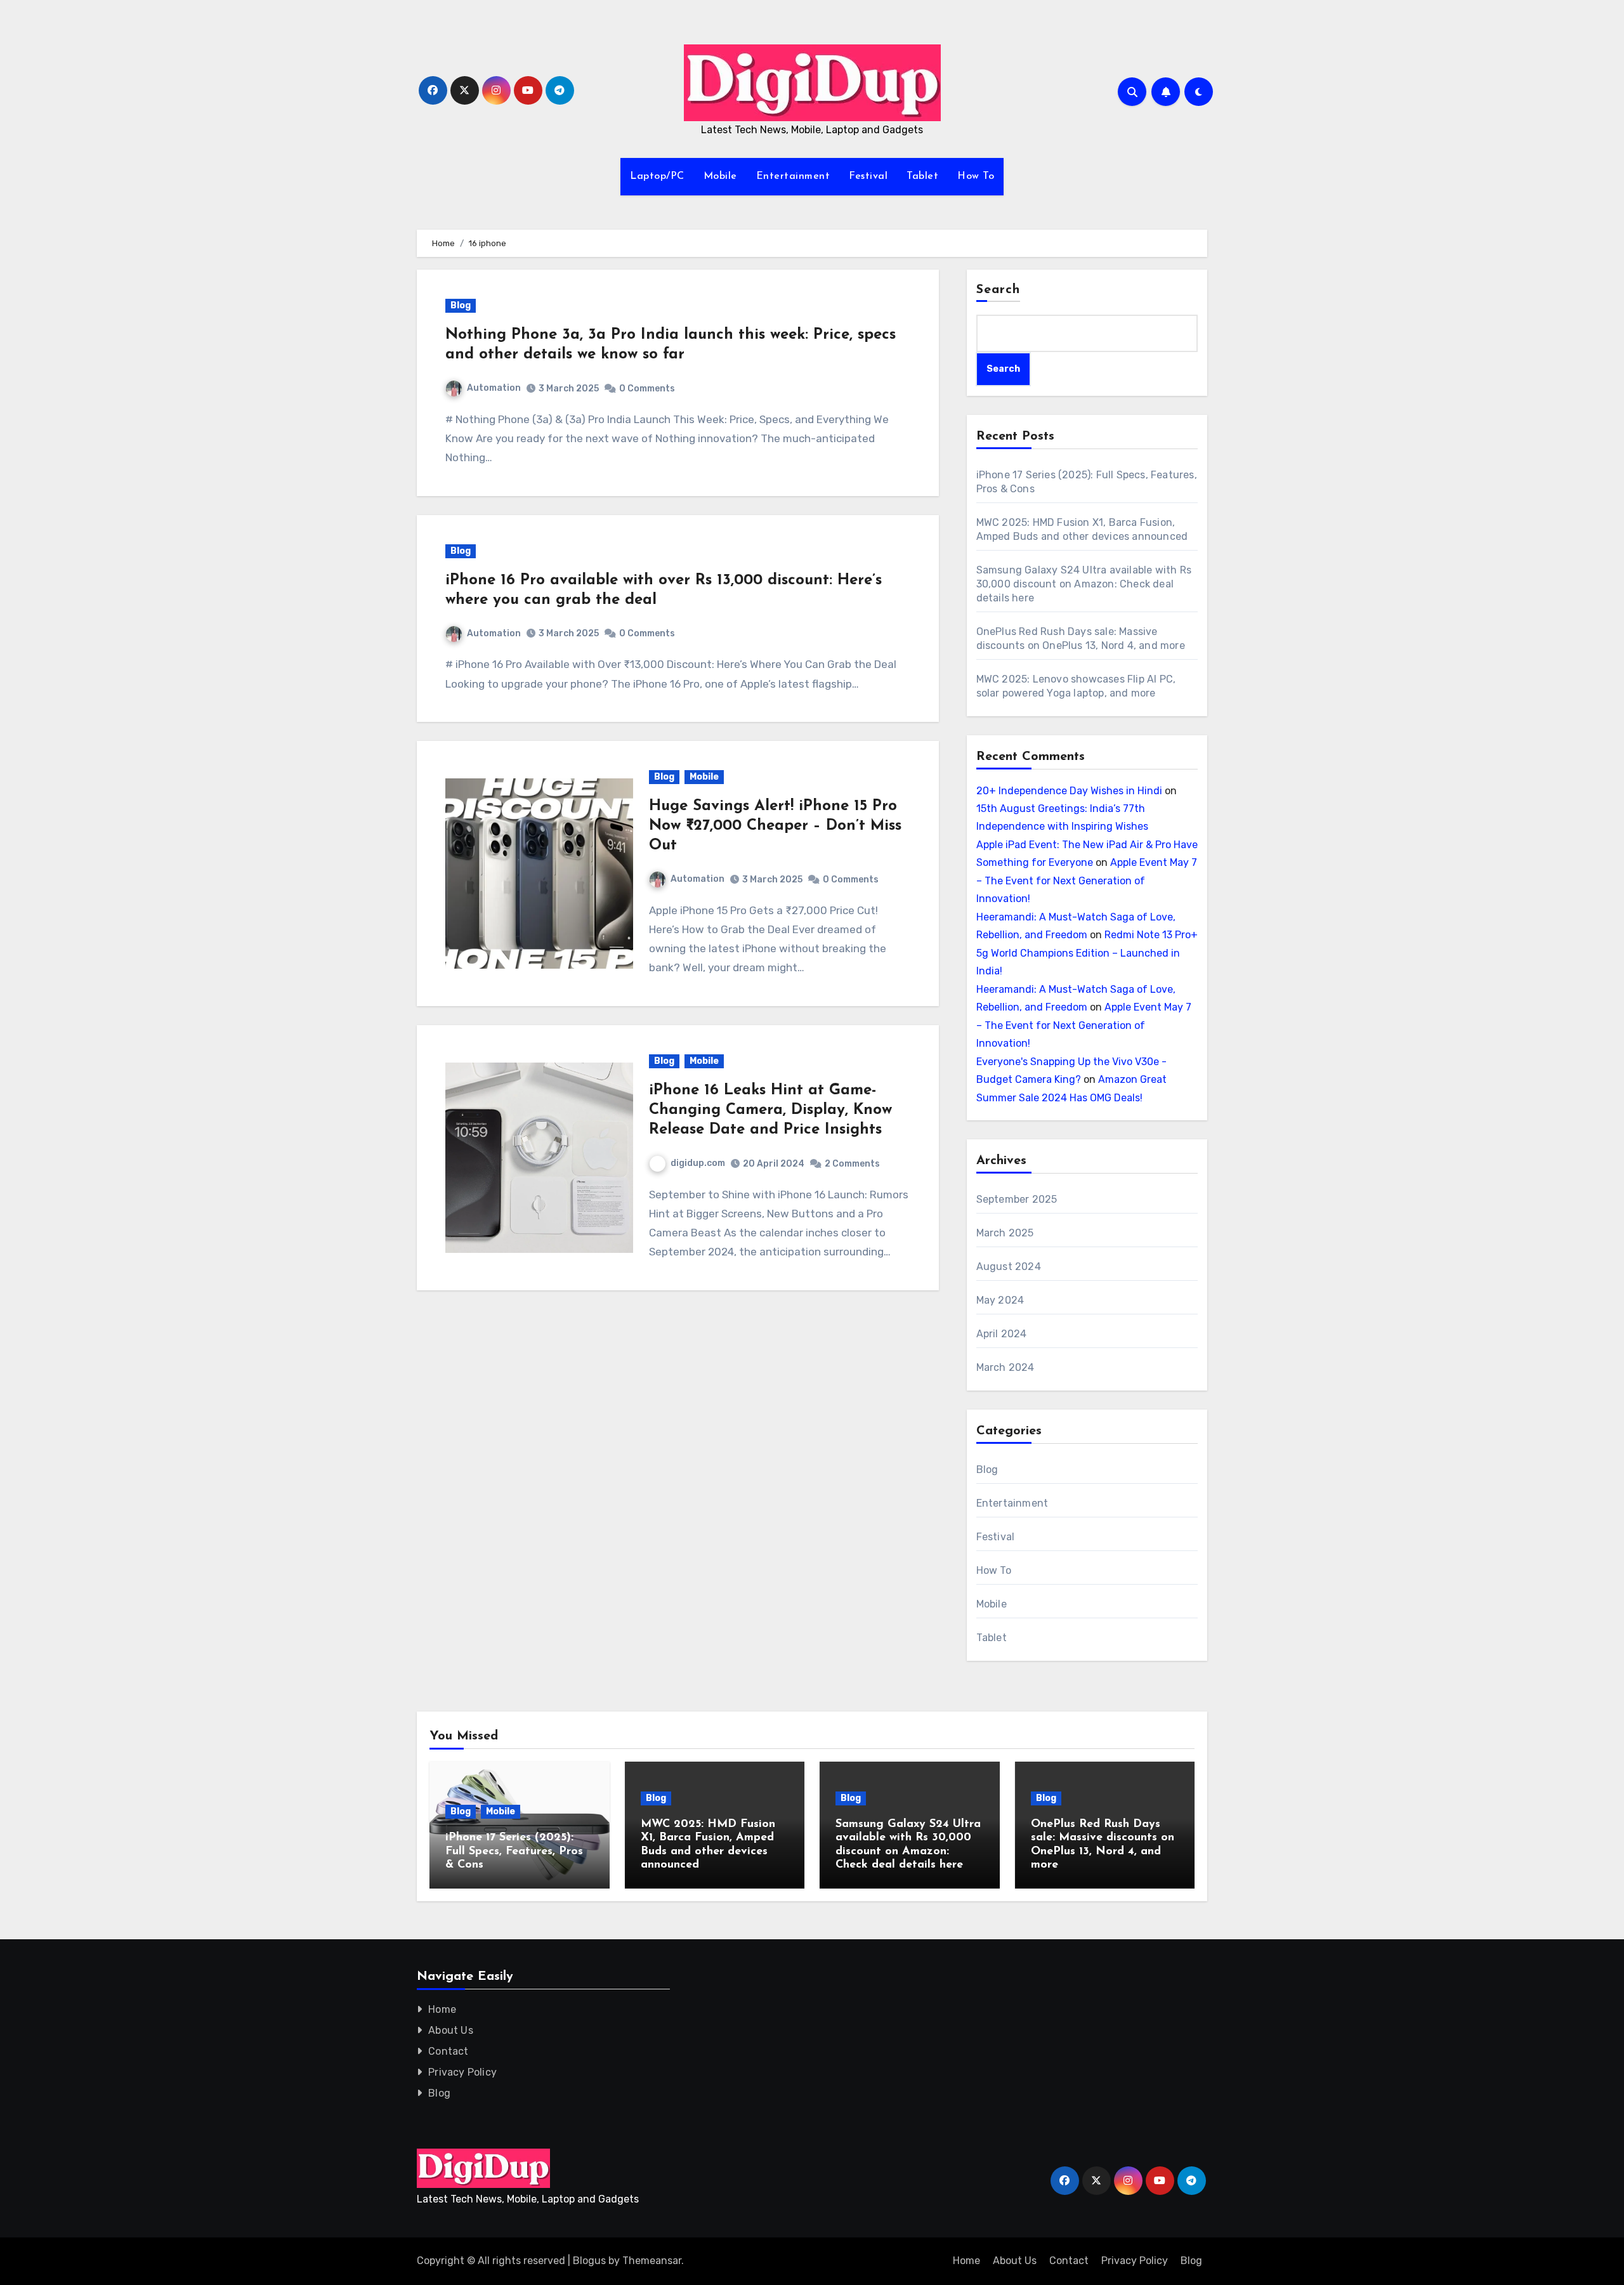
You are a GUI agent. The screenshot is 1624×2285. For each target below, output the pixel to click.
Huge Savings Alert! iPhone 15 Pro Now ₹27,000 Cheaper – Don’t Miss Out (775, 826)
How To (976, 176)
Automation (494, 388)
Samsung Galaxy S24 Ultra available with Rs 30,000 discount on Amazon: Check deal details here (1084, 584)
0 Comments (647, 389)
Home (442, 2009)
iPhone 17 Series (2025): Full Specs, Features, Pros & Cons (514, 1851)
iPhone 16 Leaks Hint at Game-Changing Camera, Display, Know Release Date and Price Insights (770, 1110)
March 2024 (1005, 1367)
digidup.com (698, 1163)
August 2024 (1009, 1267)
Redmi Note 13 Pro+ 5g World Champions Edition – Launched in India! (1087, 953)
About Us (451, 2030)
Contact (448, 2051)
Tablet (922, 176)
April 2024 (1002, 1334)
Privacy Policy (462, 2072)
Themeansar (652, 2261)
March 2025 (1005, 1233)
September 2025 (1017, 1199)
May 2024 (1000, 1300)
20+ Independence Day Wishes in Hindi (1069, 791)
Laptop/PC (657, 176)
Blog (461, 305)
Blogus (589, 2261)
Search (999, 290)
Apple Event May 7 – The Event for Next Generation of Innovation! (1087, 881)
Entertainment (793, 176)
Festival (868, 176)
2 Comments (852, 1164)
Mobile (720, 176)
